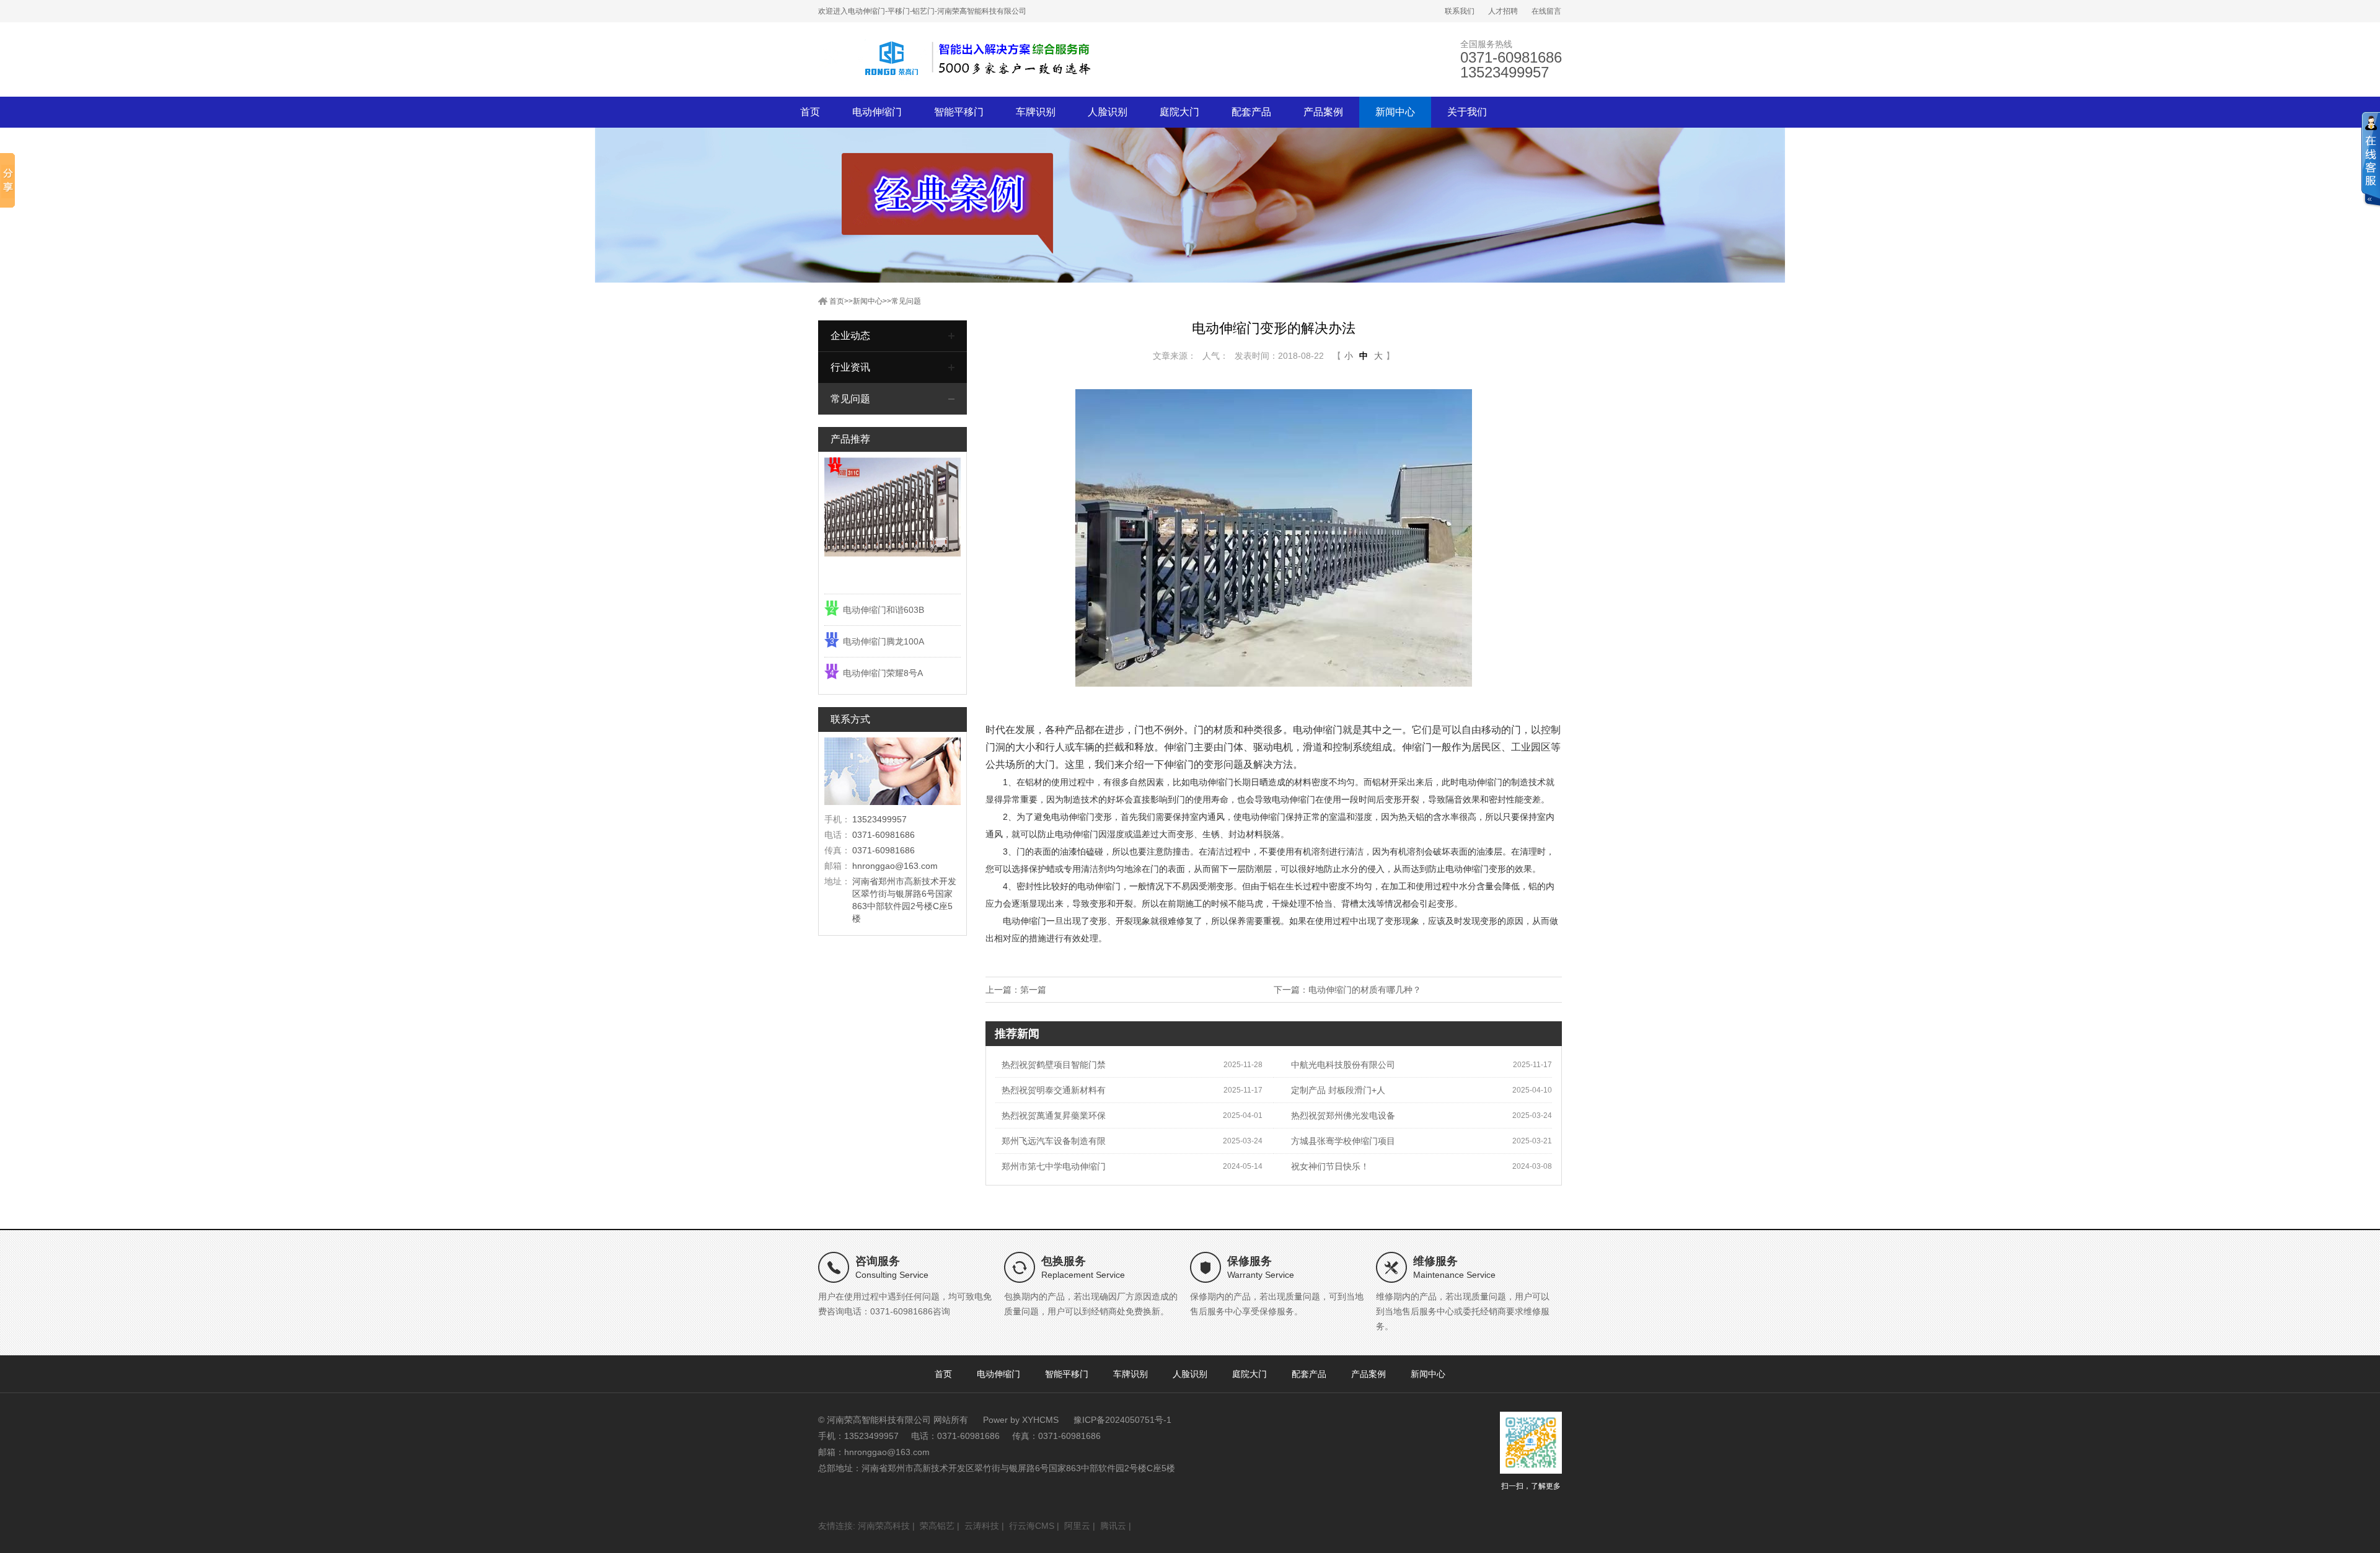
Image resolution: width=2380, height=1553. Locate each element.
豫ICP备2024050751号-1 (1122, 1420)
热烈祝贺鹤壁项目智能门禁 (1054, 1065)
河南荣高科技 (884, 1526)
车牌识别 (1036, 112)
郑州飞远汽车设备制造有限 (1054, 1141)
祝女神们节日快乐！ (1330, 1166)
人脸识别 (1108, 112)
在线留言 (1546, 11)
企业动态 (850, 336)
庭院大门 (1179, 112)
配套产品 (1251, 112)
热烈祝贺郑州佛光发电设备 (1343, 1115)
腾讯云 (1113, 1526)
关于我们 (1467, 112)
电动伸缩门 (877, 112)
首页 (810, 112)
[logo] (954, 59)
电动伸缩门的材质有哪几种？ (1365, 990)
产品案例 (1323, 112)
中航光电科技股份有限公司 (1343, 1065)
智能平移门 (959, 112)
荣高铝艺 (937, 1526)
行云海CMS (1032, 1526)
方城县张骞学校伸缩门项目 (1343, 1141)
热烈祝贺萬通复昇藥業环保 (1054, 1115)
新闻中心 (1395, 112)
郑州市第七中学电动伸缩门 (1054, 1166)
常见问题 (906, 301)
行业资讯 (850, 367)
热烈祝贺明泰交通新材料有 (1054, 1090)
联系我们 (1460, 11)
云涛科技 (982, 1526)
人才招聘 (1503, 11)
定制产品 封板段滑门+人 (1338, 1090)
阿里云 (1077, 1526)
